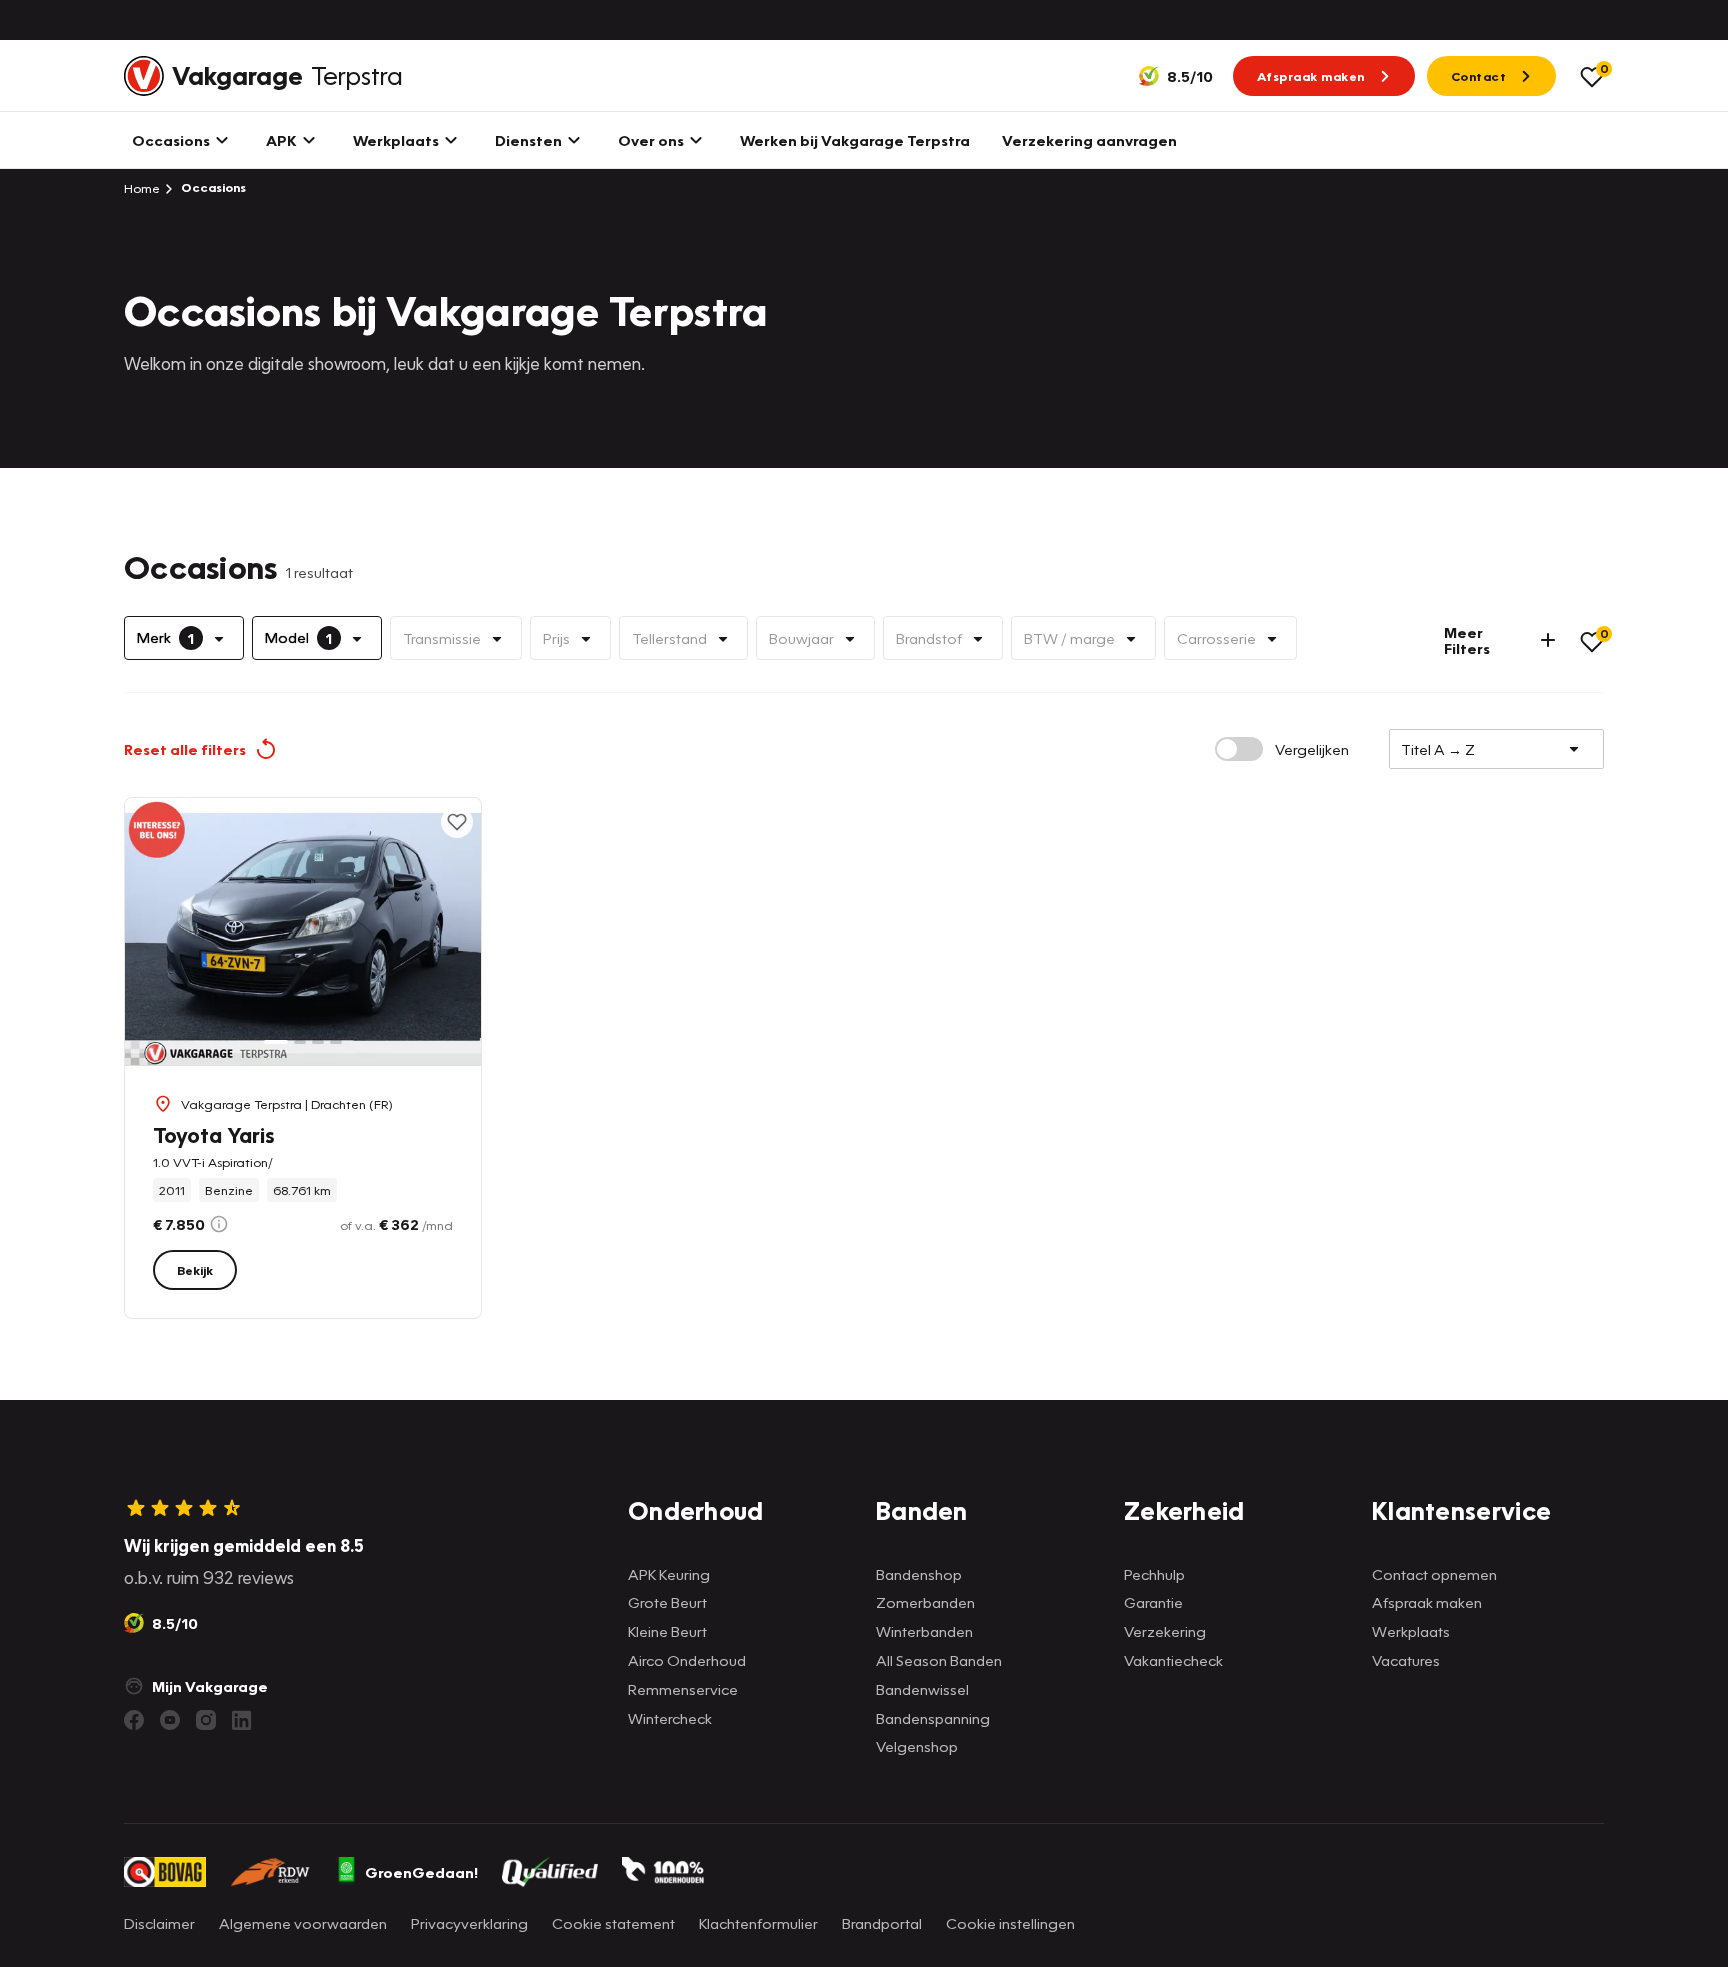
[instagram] (206, 1720)
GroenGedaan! (421, 1872)
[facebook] (134, 1720)
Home (142, 188)
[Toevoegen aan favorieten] (457, 822)
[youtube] (170, 1720)
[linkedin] (242, 1720)
